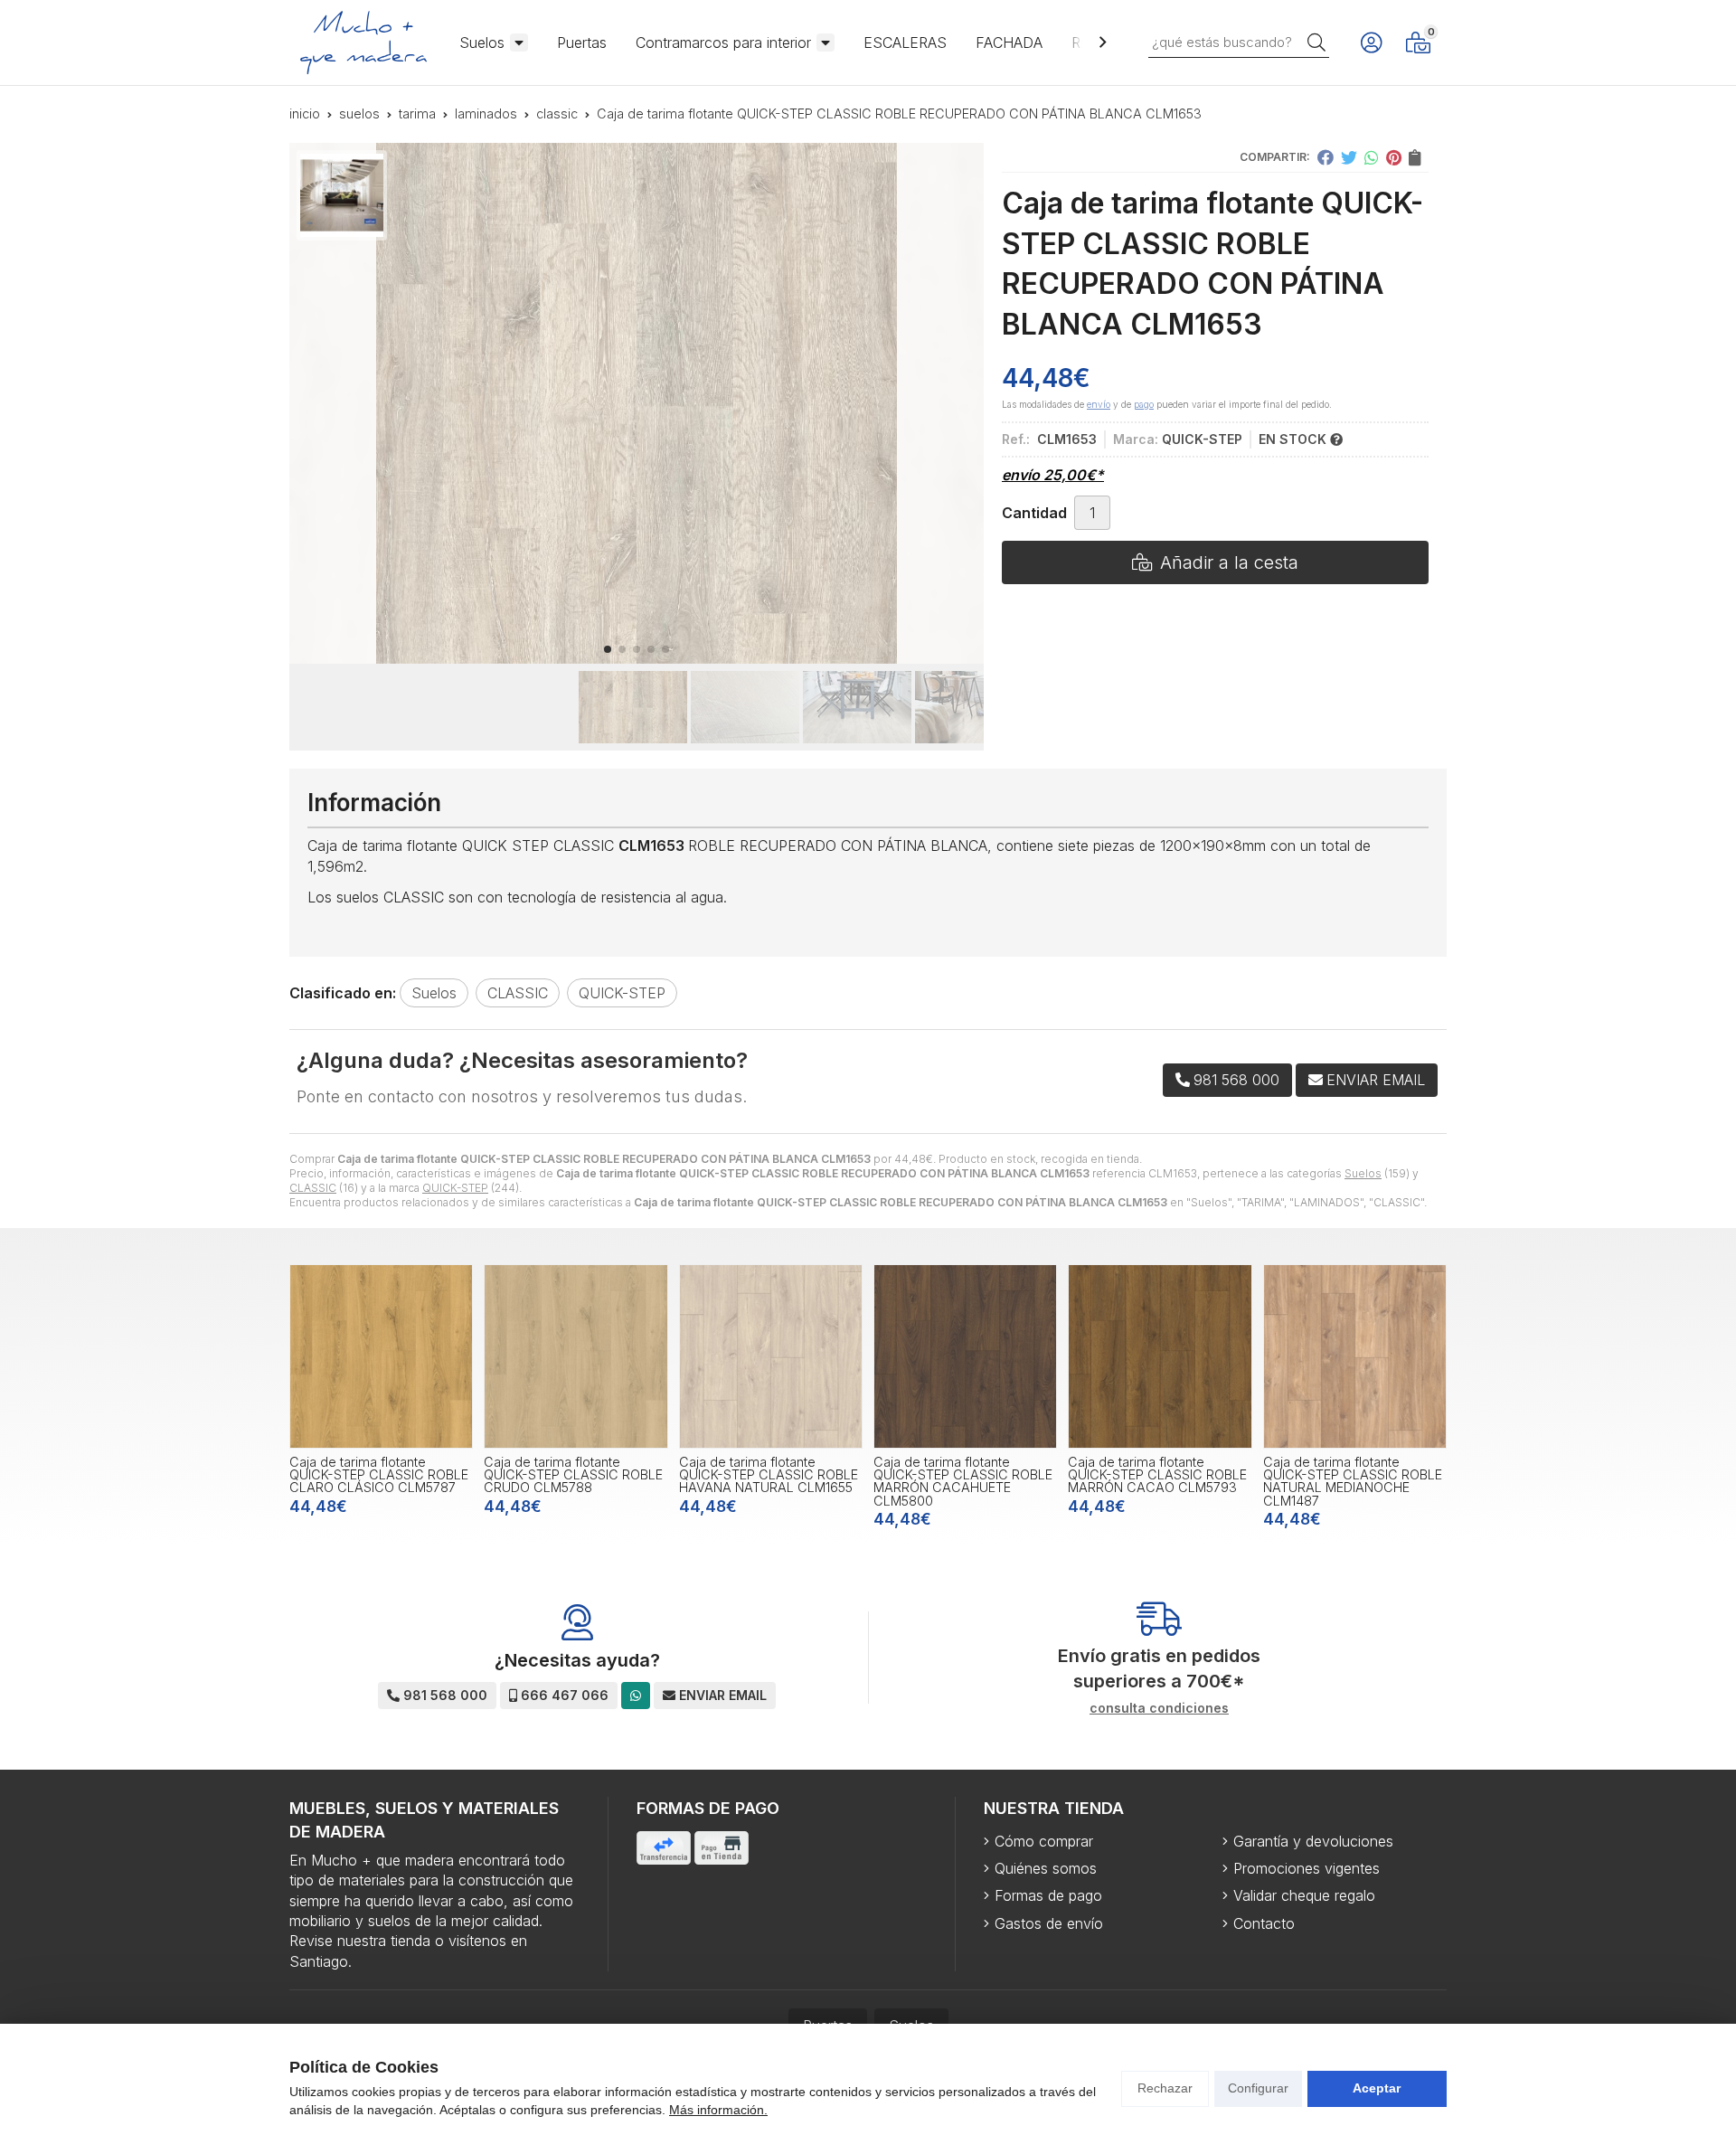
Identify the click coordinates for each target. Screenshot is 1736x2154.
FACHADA (1009, 43)
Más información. (718, 2110)
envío (1099, 404)
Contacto (1264, 1923)
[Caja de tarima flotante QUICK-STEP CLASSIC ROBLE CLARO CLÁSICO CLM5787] (381, 1356)
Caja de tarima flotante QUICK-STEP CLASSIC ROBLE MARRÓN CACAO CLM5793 (1157, 1475)
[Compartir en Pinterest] (1394, 157)
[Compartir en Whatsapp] (1372, 157)
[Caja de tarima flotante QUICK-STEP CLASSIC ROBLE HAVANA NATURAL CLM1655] (771, 1356)
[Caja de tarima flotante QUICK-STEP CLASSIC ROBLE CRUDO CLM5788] (576, 1356)
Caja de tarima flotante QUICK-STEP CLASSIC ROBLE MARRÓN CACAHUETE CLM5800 (963, 1481)
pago (1144, 404)
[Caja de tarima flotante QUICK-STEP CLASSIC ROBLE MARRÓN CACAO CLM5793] (1160, 1356)
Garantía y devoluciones (1313, 1841)
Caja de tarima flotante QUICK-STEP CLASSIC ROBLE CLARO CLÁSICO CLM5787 (379, 1475)
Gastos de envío (1049, 1923)
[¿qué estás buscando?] (1239, 42)
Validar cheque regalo (1304, 1895)
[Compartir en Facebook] (1326, 157)
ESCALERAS (905, 43)
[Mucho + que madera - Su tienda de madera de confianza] (363, 43)
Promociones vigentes (1307, 1868)
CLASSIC (313, 1188)
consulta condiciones (1159, 1708)
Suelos (482, 43)
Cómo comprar (1044, 1841)
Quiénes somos (1046, 1868)
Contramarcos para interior (723, 43)
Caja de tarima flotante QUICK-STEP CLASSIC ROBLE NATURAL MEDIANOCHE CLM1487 (1353, 1481)
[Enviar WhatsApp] (636, 1695)
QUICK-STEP (455, 1188)
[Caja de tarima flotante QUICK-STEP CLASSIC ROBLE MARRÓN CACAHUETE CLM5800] (965, 1356)
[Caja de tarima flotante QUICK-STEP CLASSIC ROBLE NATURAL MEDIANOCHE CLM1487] (1355, 1356)
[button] (608, 649)
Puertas (582, 43)
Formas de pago (1048, 1895)
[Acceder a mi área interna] (1371, 43)
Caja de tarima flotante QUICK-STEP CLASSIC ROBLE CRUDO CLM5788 (573, 1475)
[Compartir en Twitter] (1349, 157)
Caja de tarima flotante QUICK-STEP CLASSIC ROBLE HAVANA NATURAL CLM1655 (769, 1475)
